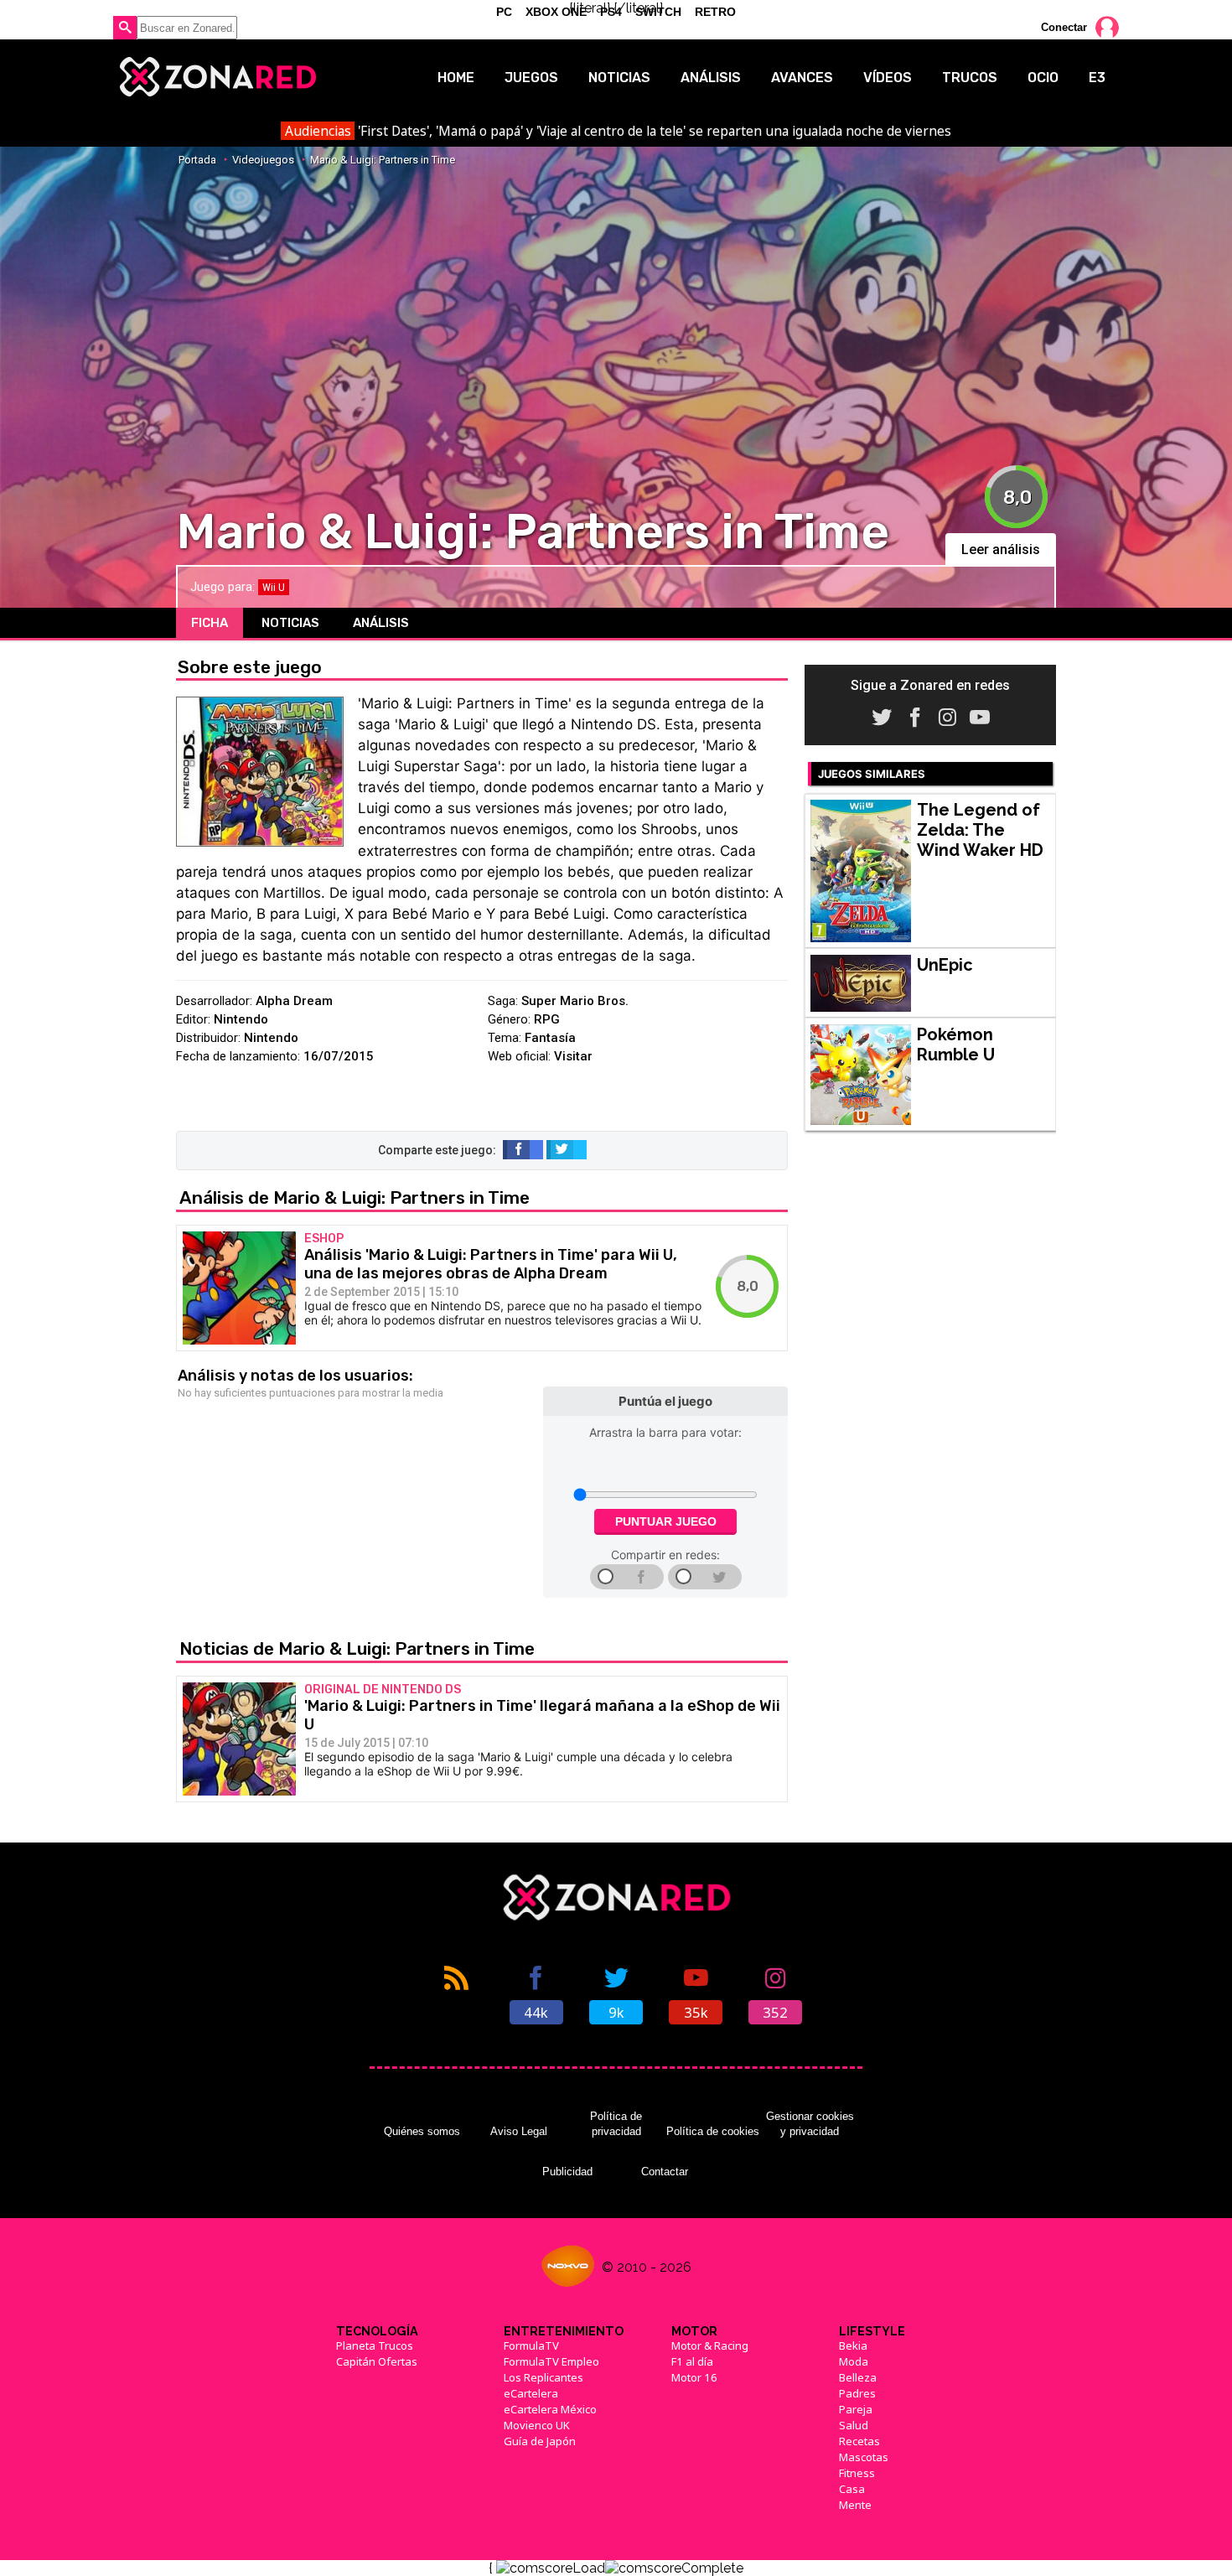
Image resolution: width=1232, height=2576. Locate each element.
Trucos (970, 78)
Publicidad (567, 2172)
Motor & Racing (710, 2345)
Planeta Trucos (375, 2345)
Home (456, 78)
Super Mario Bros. (575, 1001)
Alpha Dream (294, 1001)
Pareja (856, 2409)
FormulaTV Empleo (551, 2361)
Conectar (1064, 27)
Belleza (858, 2377)
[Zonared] (217, 77)
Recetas (859, 2441)
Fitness (857, 2473)
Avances (802, 78)
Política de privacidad (616, 2124)
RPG (547, 1019)
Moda (854, 2361)
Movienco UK (537, 2425)
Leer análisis (1001, 549)
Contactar (665, 2172)
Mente (855, 2505)
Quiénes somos (422, 2131)
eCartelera (531, 2393)
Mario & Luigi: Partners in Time (383, 160)
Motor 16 (694, 2377)
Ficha (210, 623)
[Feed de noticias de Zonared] (456, 1993)
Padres (857, 2393)
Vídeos (888, 78)
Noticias (619, 78)
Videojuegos (263, 160)
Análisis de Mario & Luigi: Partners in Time (355, 1197)
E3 (1097, 78)
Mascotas (864, 2457)
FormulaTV (531, 2345)
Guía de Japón (540, 2441)
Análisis (711, 78)
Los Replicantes (544, 2377)
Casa (852, 2489)
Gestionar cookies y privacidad (810, 2124)
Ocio (1043, 78)
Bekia (853, 2345)
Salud (854, 2425)
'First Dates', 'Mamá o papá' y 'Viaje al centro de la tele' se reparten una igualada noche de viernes (618, 131)
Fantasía (550, 1038)
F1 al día (692, 2361)
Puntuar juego (666, 1521)
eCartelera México (550, 2409)
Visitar (573, 1056)
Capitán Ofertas (377, 2361)
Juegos (531, 78)
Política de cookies (713, 2131)
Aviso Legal (519, 2131)
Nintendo (241, 1019)
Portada (197, 160)
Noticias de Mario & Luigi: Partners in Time (357, 1648)
